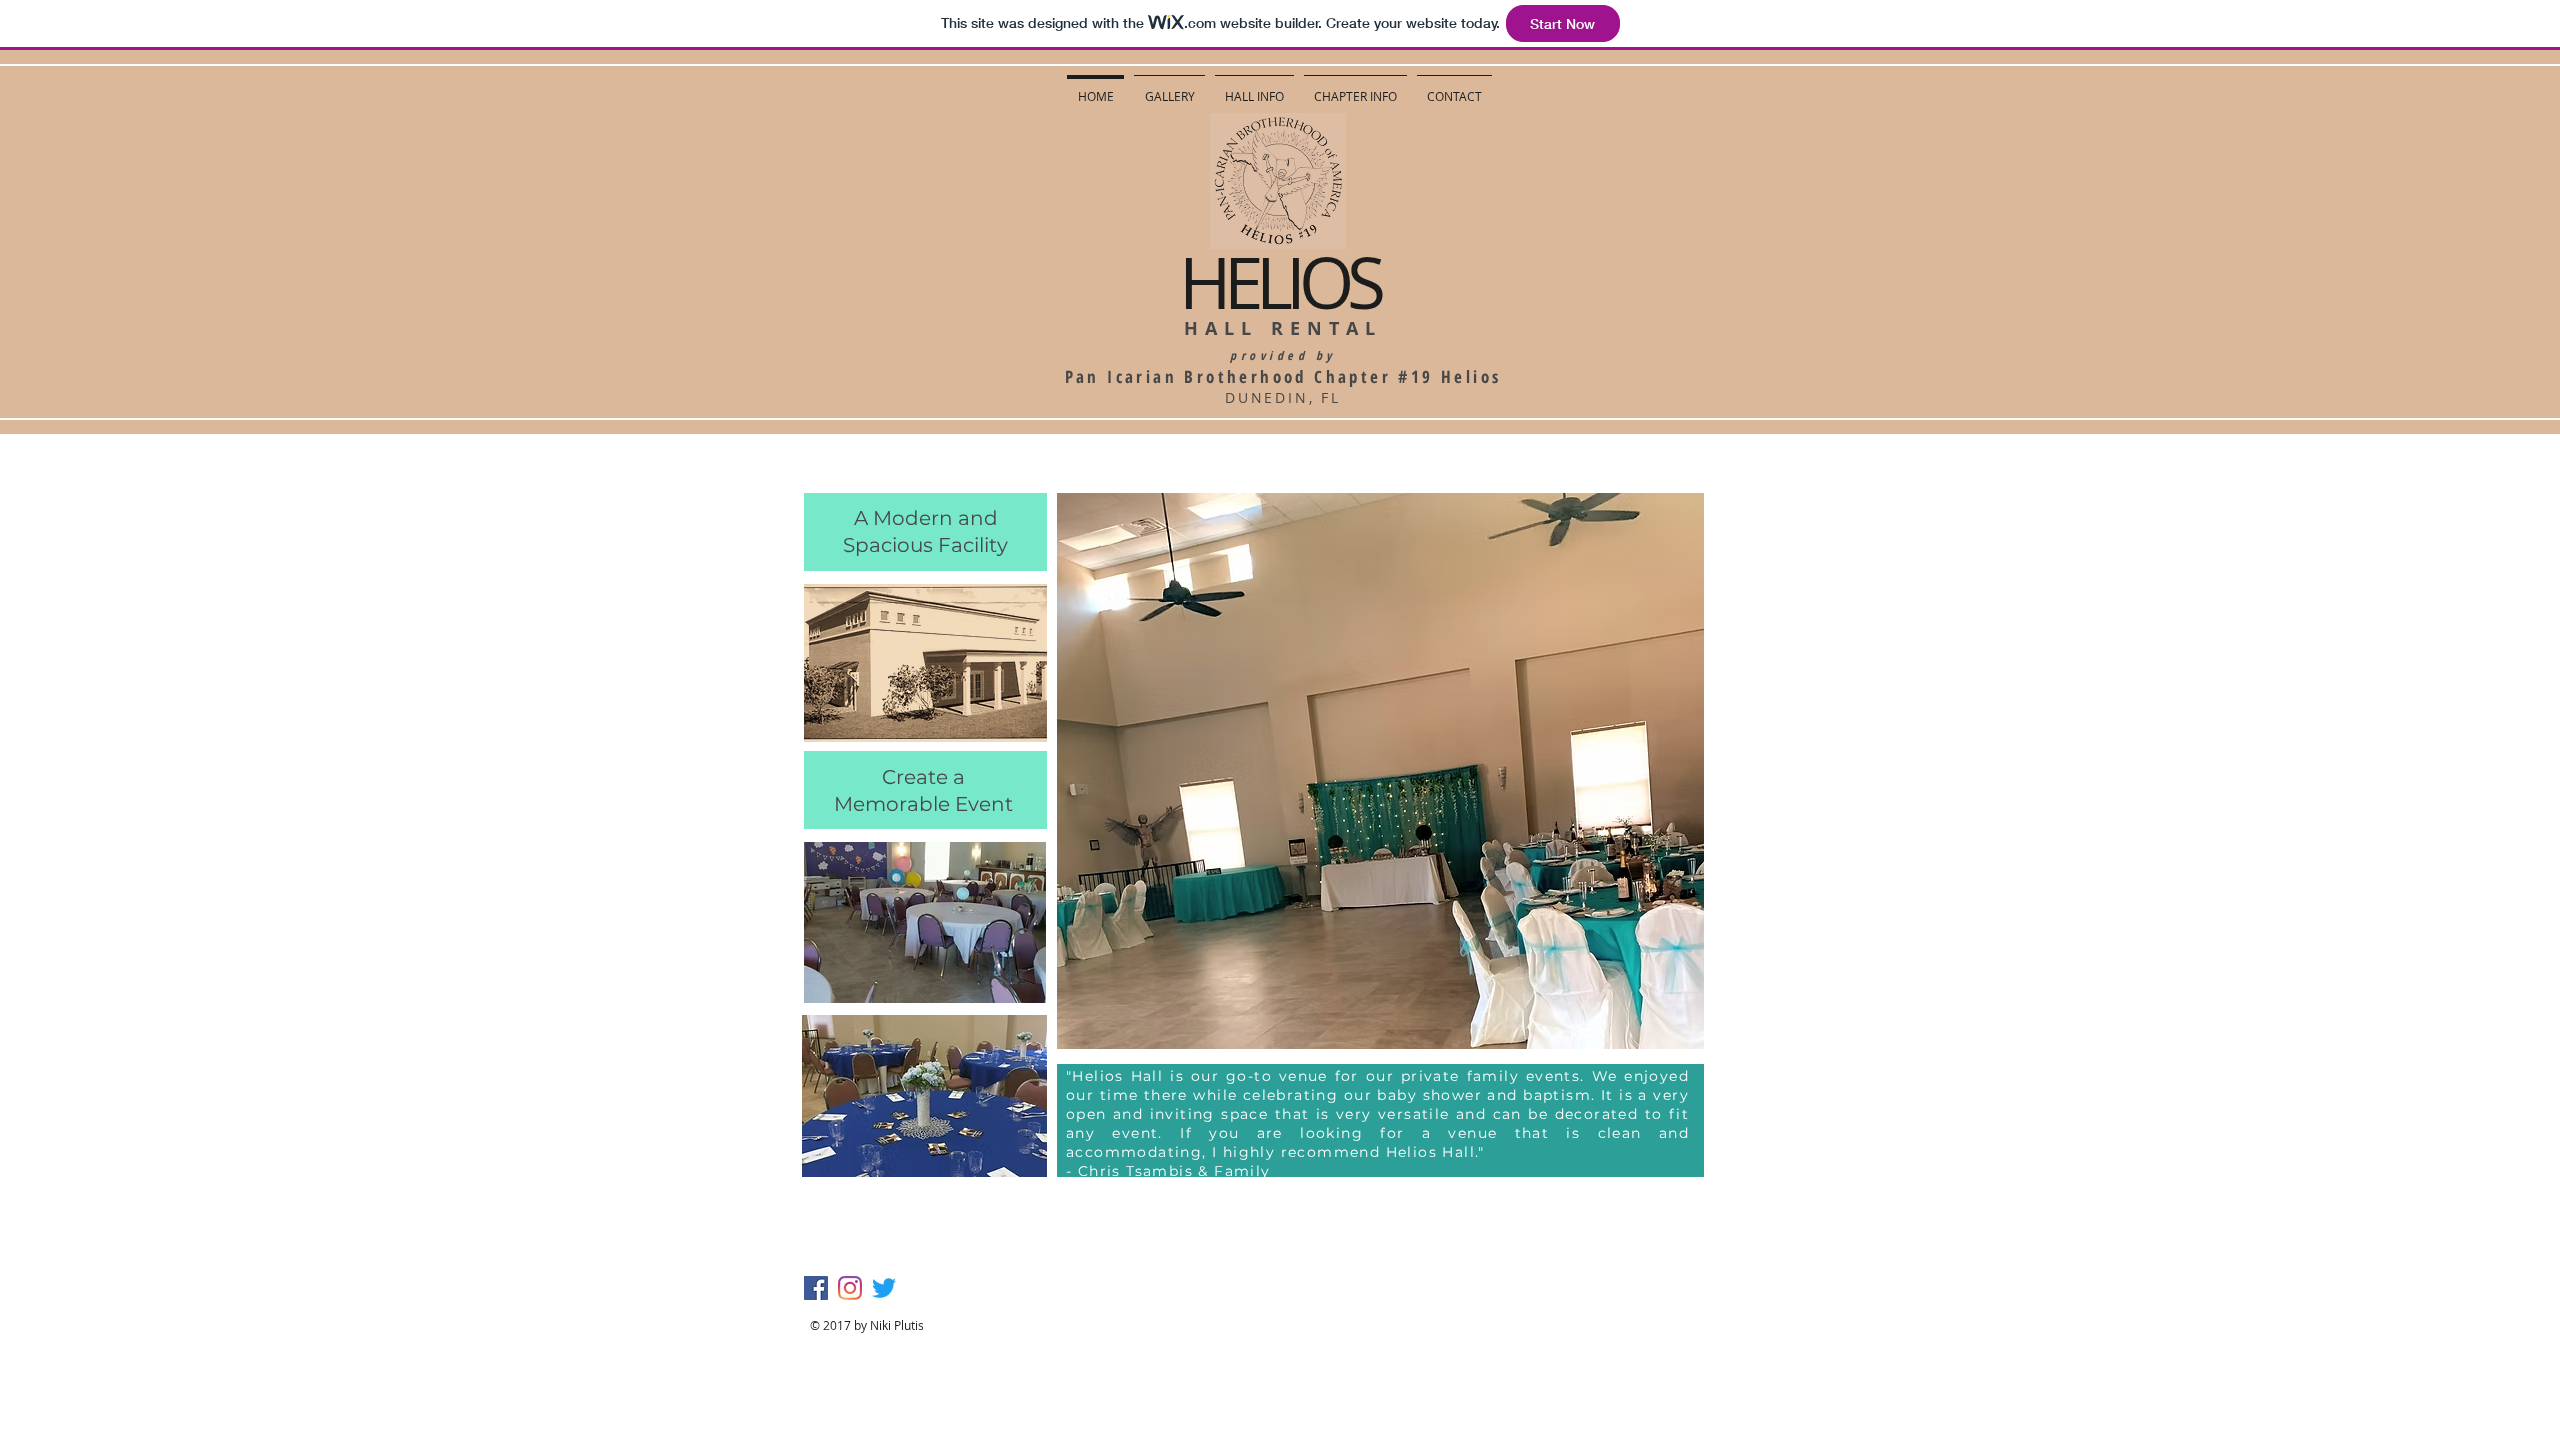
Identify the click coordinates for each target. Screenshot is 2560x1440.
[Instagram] (850, 1288)
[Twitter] (884, 1288)
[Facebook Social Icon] (816, 1288)
